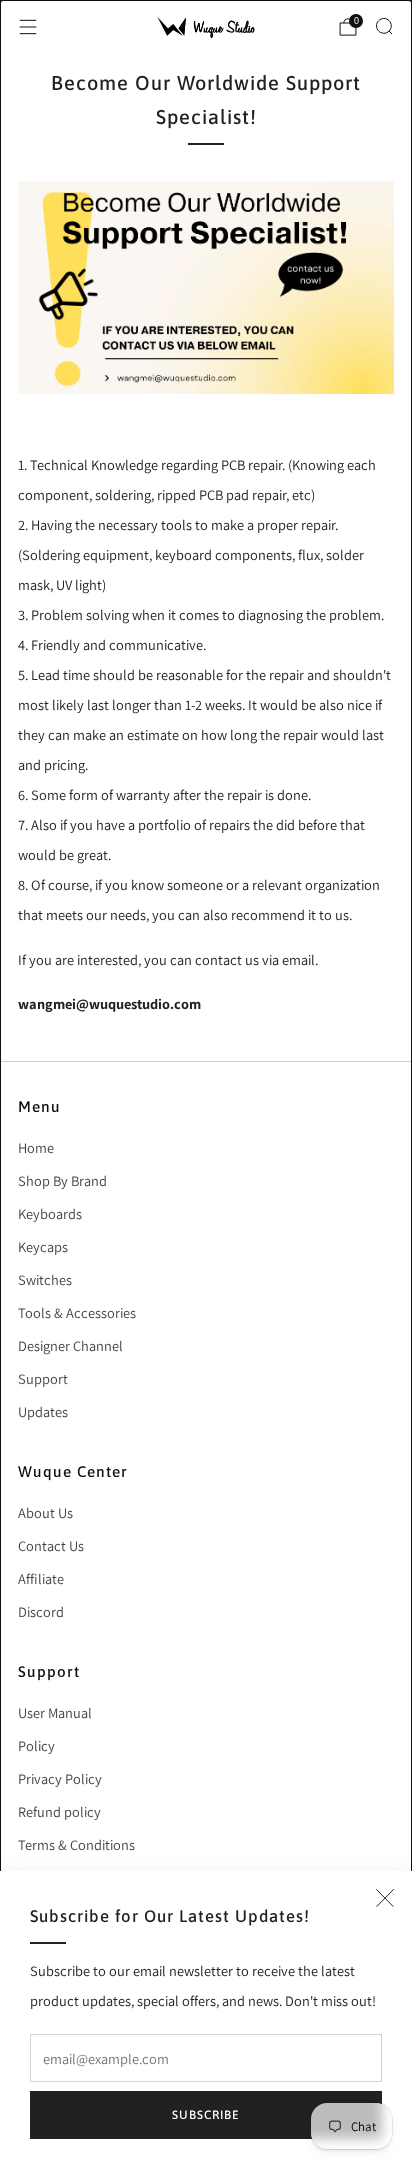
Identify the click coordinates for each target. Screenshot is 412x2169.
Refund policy (59, 1811)
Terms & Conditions (76, 1844)
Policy (36, 1745)
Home (36, 1147)
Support (43, 1378)
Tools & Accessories (77, 1312)
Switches (45, 1279)
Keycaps (43, 1246)
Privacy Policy (60, 1778)
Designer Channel (70, 1345)
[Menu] (28, 27)
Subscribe (206, 2115)
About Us (45, 1512)
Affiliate (41, 1578)
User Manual (55, 1712)
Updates (43, 1411)
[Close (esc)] (385, 1898)
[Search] (384, 26)
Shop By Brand (62, 1180)
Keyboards (50, 1213)
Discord (41, 1611)
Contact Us (51, 1545)
